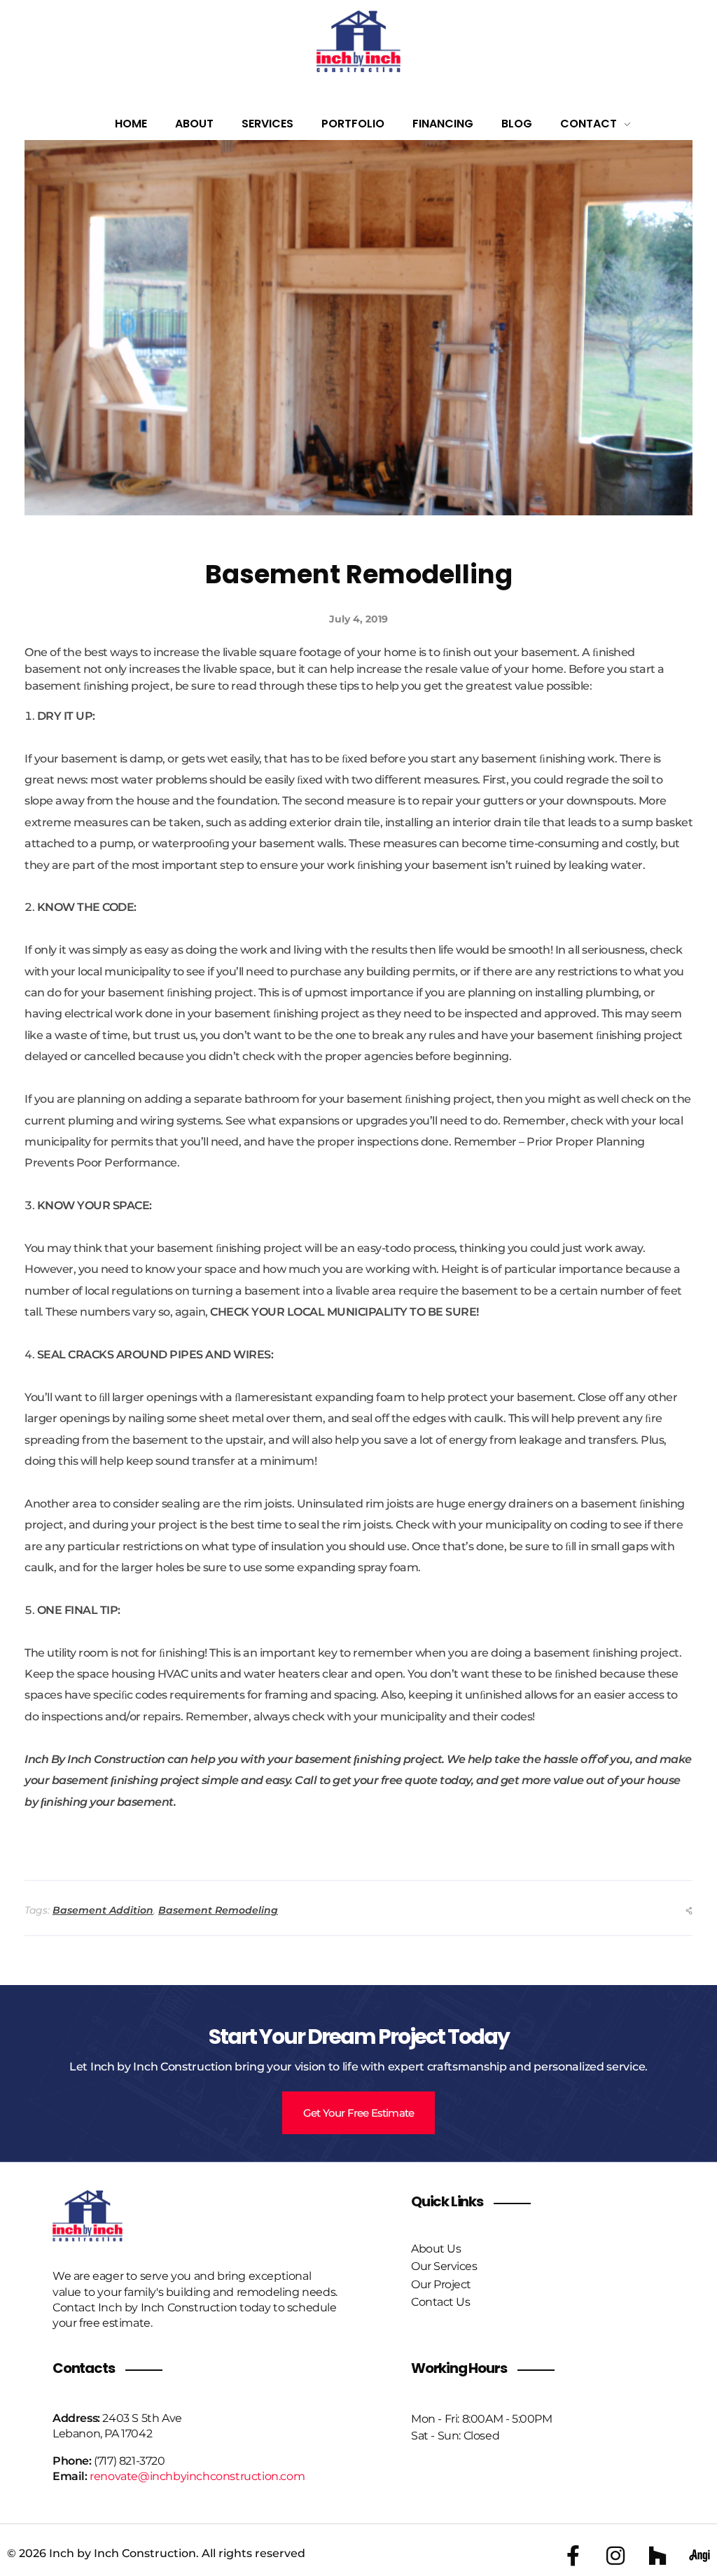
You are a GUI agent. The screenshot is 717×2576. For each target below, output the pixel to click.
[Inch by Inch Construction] (358, 41)
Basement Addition (103, 1910)
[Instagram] (615, 2556)
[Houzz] (657, 2556)
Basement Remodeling (218, 1910)
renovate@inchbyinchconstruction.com (197, 2476)
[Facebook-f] (573, 2556)
